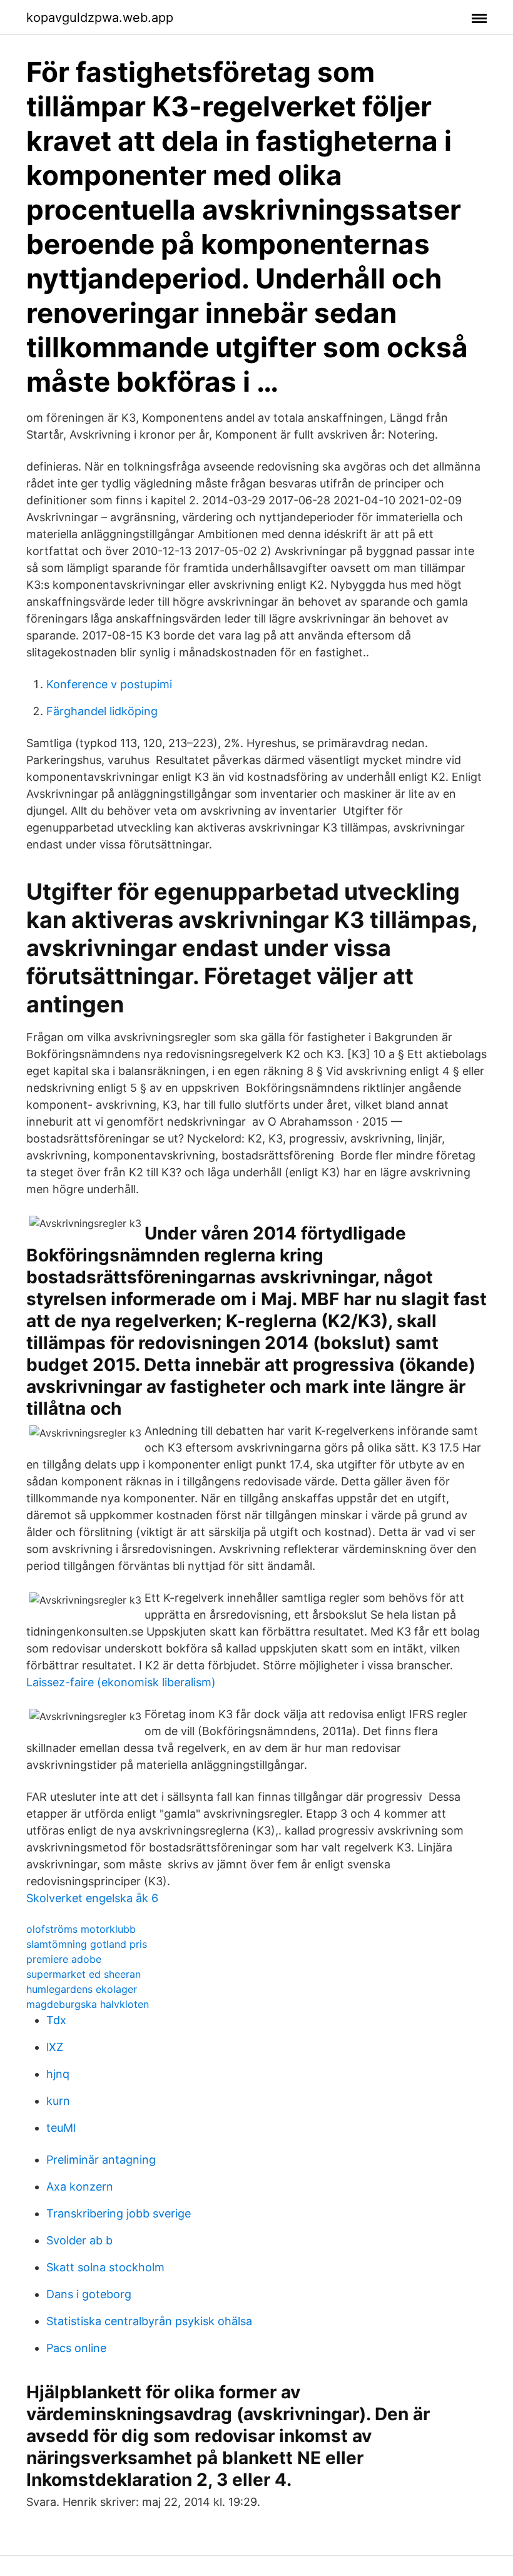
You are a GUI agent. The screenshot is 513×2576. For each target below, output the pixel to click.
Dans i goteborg (89, 2294)
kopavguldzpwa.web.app (100, 18)
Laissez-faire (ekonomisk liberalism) (121, 1682)
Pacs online (76, 2348)
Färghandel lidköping (102, 711)
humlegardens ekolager (82, 1989)
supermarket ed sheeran (84, 1974)
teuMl (61, 2128)
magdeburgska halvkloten (88, 2004)
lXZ (55, 2047)
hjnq (58, 2074)
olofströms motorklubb (81, 1929)
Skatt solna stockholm (105, 2267)
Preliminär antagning (101, 2160)
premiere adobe (64, 1959)
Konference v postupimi (109, 684)
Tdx (56, 2020)
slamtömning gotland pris (87, 1944)
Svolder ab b (79, 2240)
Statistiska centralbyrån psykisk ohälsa (149, 2321)
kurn (58, 2101)
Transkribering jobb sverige (119, 2213)
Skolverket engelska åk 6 (92, 1898)
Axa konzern (80, 2187)
